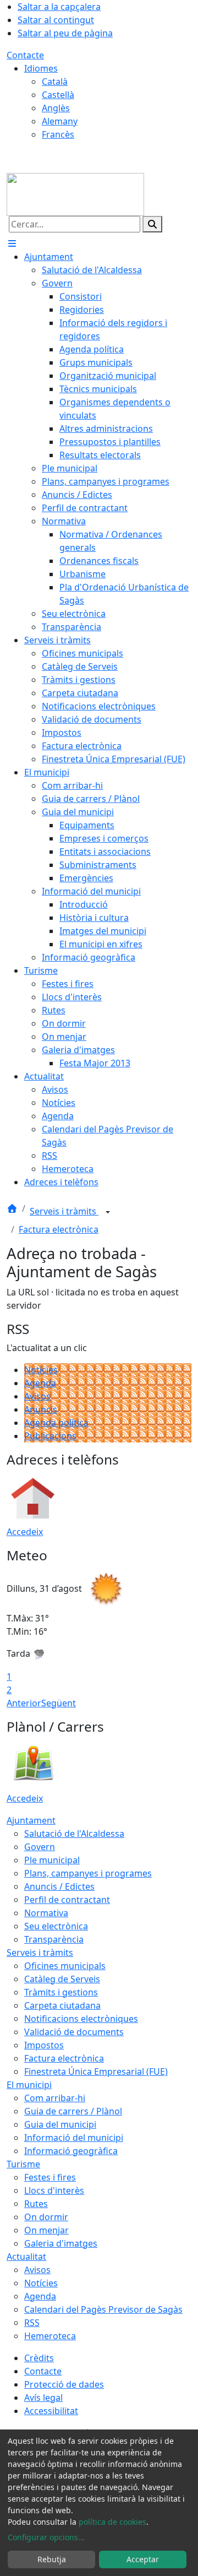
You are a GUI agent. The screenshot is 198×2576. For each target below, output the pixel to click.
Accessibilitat (51, 2411)
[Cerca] (152, 224)
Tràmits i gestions (61, 1992)
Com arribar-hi (55, 2098)
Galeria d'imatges (61, 2243)
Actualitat (26, 2257)
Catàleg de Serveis (62, 1979)
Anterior (24, 1703)
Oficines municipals (65, 1966)
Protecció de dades (64, 2384)
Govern (40, 1847)
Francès (58, 134)
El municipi (29, 2085)
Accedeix (25, 1532)
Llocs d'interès (54, 2190)
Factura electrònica (59, 1229)
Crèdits (39, 2358)
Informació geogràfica (71, 2151)
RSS (32, 2323)
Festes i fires (50, 2177)
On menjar (46, 2230)
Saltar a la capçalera (59, 7)
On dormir (46, 2217)
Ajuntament (31, 1820)
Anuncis (41, 1409)
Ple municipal (52, 1860)
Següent (59, 1703)
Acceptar (143, 2559)
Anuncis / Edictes (59, 1886)
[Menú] (12, 243)
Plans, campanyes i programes (88, 1873)
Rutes (36, 2204)
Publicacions (50, 1436)
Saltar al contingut (56, 20)
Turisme (23, 2164)
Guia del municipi (60, 2124)
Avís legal (43, 2398)
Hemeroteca (50, 2336)
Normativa (46, 1913)
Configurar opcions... (46, 2537)
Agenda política (56, 1423)
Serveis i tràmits (64, 1211)
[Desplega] (108, 1212)
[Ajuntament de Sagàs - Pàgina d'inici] (75, 193)
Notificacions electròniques (81, 2019)
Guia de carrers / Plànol (73, 2111)
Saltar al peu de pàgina (65, 33)
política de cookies (112, 2522)
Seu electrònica (56, 1926)
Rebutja (52, 2559)
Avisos (37, 1396)
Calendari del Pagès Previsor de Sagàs (103, 2309)
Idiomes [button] (41, 68)
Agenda (40, 1383)
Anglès (56, 108)
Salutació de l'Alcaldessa (74, 1834)
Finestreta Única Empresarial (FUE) (96, 2071)
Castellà (58, 95)
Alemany (60, 121)
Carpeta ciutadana (62, 2005)
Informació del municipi (74, 2138)
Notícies (41, 1370)
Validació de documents (74, 2032)
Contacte (25, 55)
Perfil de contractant (67, 1900)
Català (55, 82)
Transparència (54, 1939)
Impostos (44, 2045)
